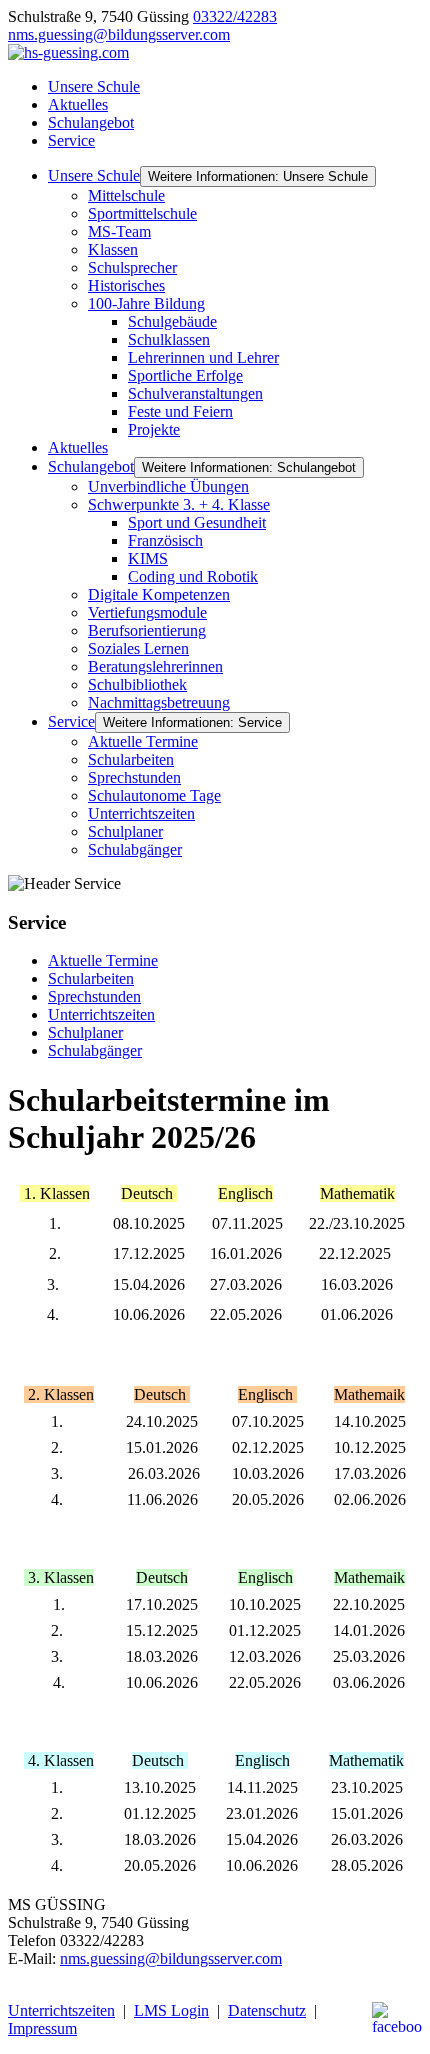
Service (71, 140)
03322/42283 (235, 16)
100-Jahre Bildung (146, 303)
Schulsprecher (132, 267)
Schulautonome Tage (154, 795)
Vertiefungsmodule (147, 612)
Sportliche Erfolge (185, 375)
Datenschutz (267, 2010)
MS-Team (119, 231)
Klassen (113, 249)
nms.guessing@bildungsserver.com (119, 34)
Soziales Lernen (138, 648)
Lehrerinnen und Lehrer (203, 357)
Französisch (165, 540)
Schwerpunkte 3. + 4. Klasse (179, 504)
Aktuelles (78, 104)
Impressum (42, 2028)
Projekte (154, 429)
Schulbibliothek (137, 684)
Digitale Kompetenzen (159, 594)
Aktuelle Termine (143, 741)
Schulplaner (125, 831)
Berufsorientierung (147, 630)
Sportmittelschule (142, 213)
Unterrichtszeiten (141, 813)
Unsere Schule (94, 86)
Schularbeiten (131, 759)
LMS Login (171, 2010)
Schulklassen (169, 339)
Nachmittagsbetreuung (159, 702)
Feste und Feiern (180, 411)
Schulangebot (91, 122)
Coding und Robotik (193, 576)
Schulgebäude (172, 321)
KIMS (148, 558)
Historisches (126, 285)
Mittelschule (126, 195)
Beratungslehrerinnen (155, 666)
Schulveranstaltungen (195, 393)
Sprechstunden (134, 777)
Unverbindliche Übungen (168, 486)
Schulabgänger (135, 849)
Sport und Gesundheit (197, 522)
